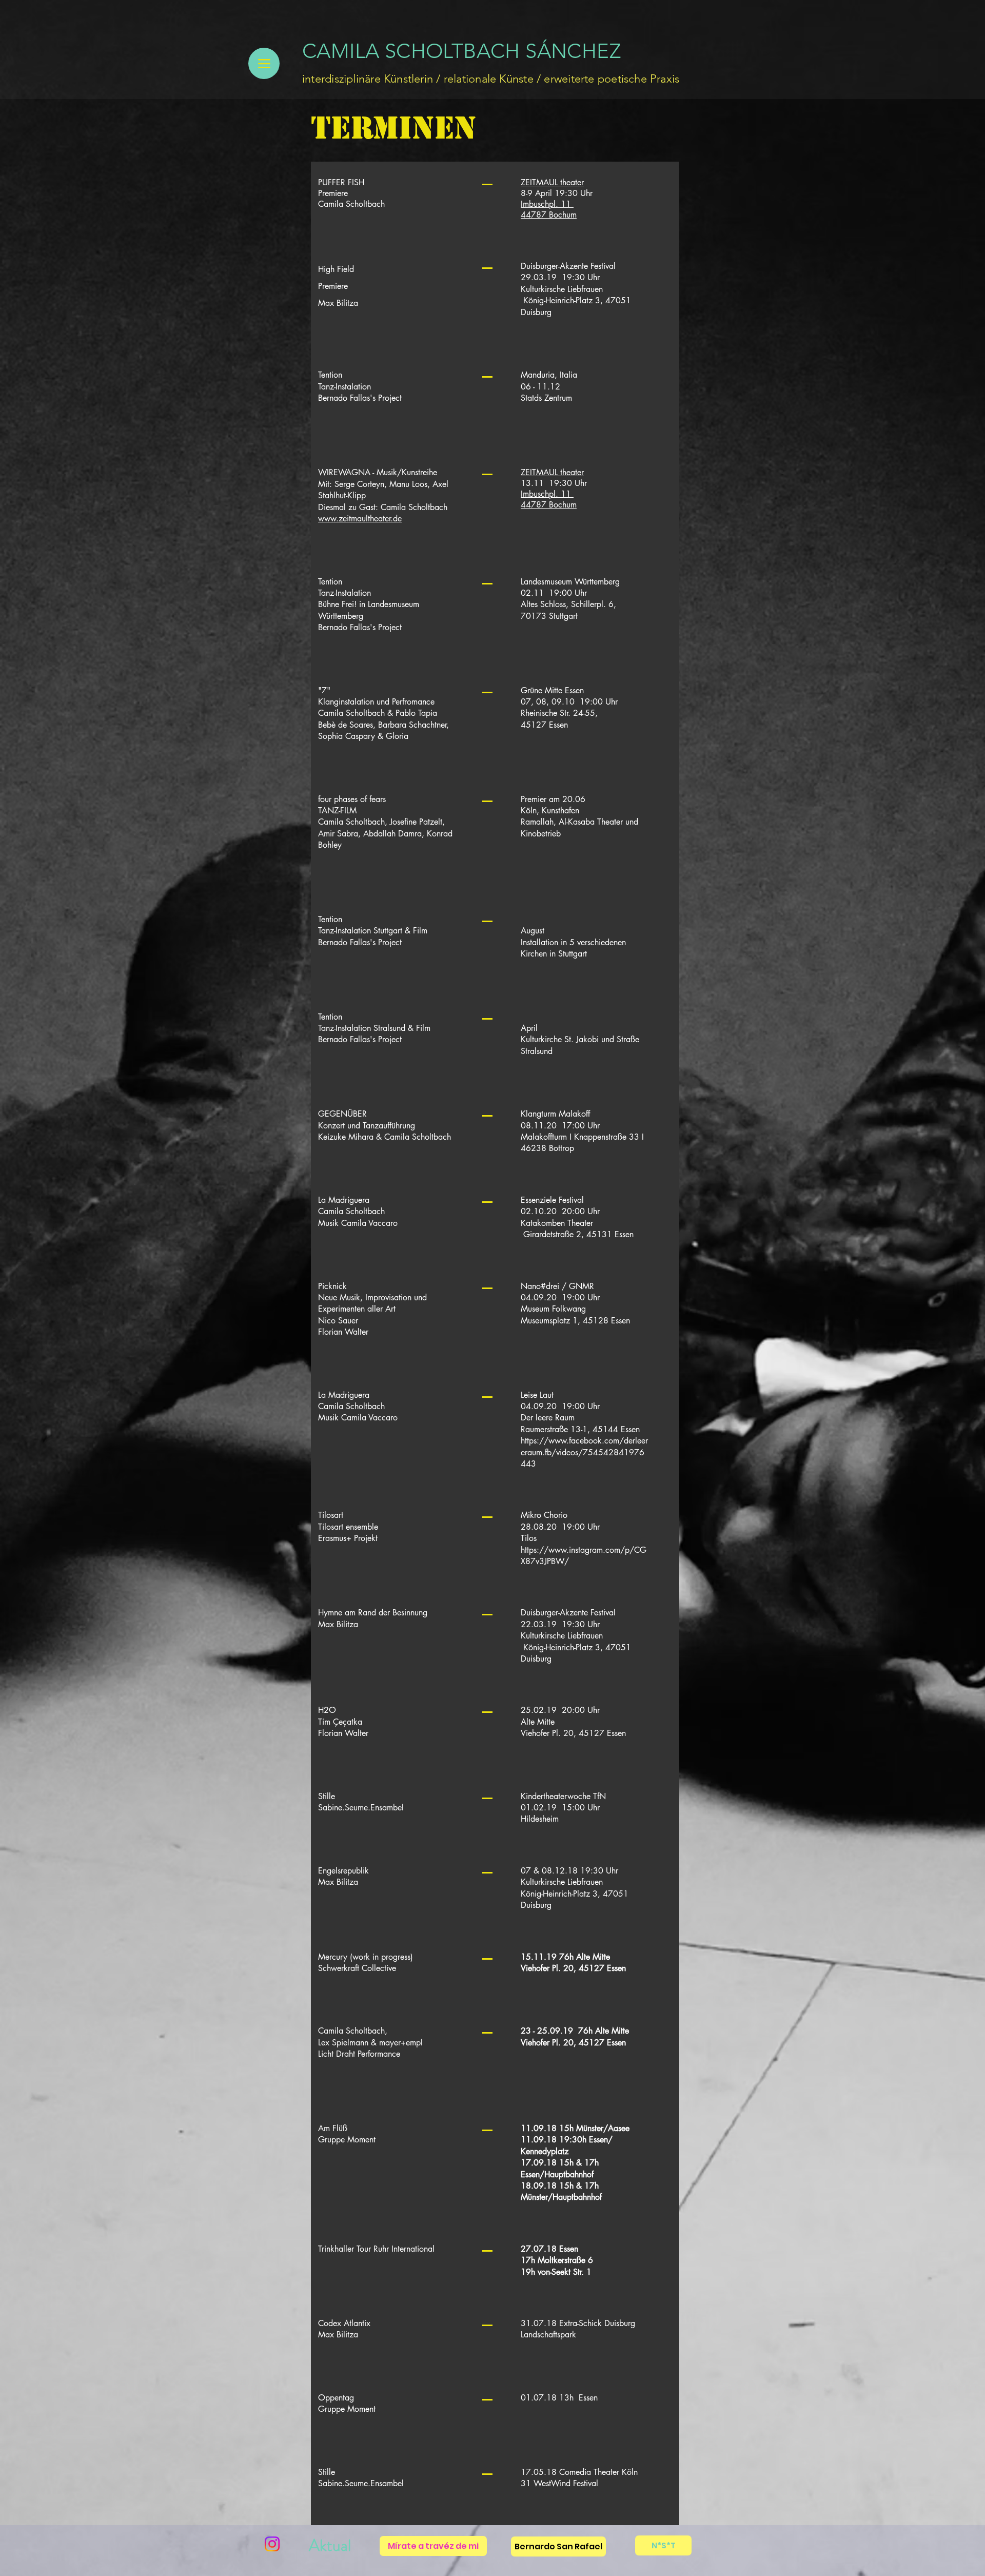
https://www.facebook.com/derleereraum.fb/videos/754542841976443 (584, 1452)
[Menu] (264, 63)
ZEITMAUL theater (552, 182)
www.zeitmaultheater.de (360, 519)
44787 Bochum (549, 215)
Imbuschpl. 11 (547, 204)
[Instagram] (272, 2544)
